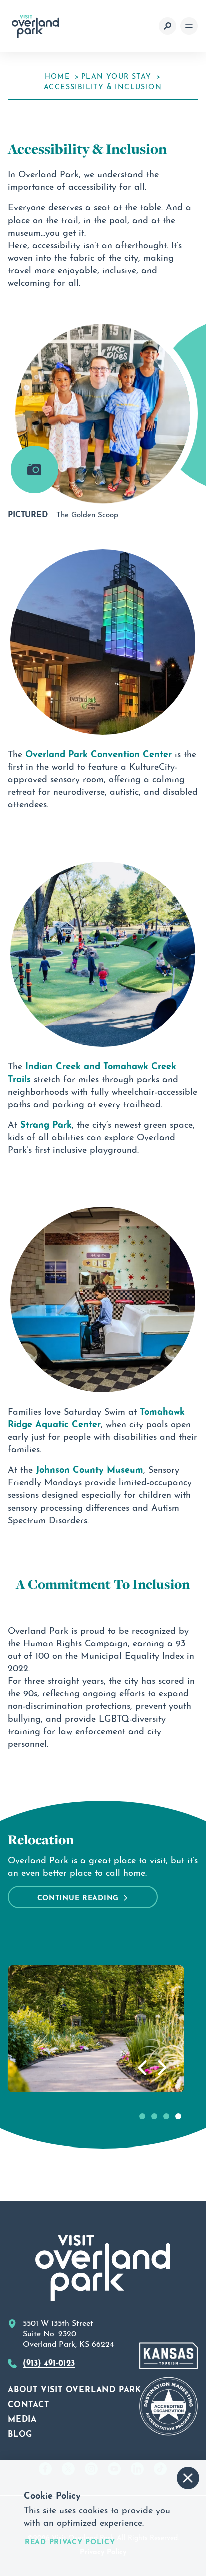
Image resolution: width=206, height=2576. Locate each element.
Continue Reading (78, 1897)
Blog (20, 2433)
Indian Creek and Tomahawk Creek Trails (92, 1071)
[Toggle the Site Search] (168, 26)
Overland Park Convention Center (99, 753)
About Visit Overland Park (75, 2388)
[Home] (36, 26)
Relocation (41, 1840)
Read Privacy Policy (70, 2541)
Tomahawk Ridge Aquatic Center (96, 1417)
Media (22, 2418)
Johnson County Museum (90, 1468)
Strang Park (46, 1123)
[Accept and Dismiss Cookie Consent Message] (188, 2478)
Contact (29, 2403)
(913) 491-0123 (49, 2362)
